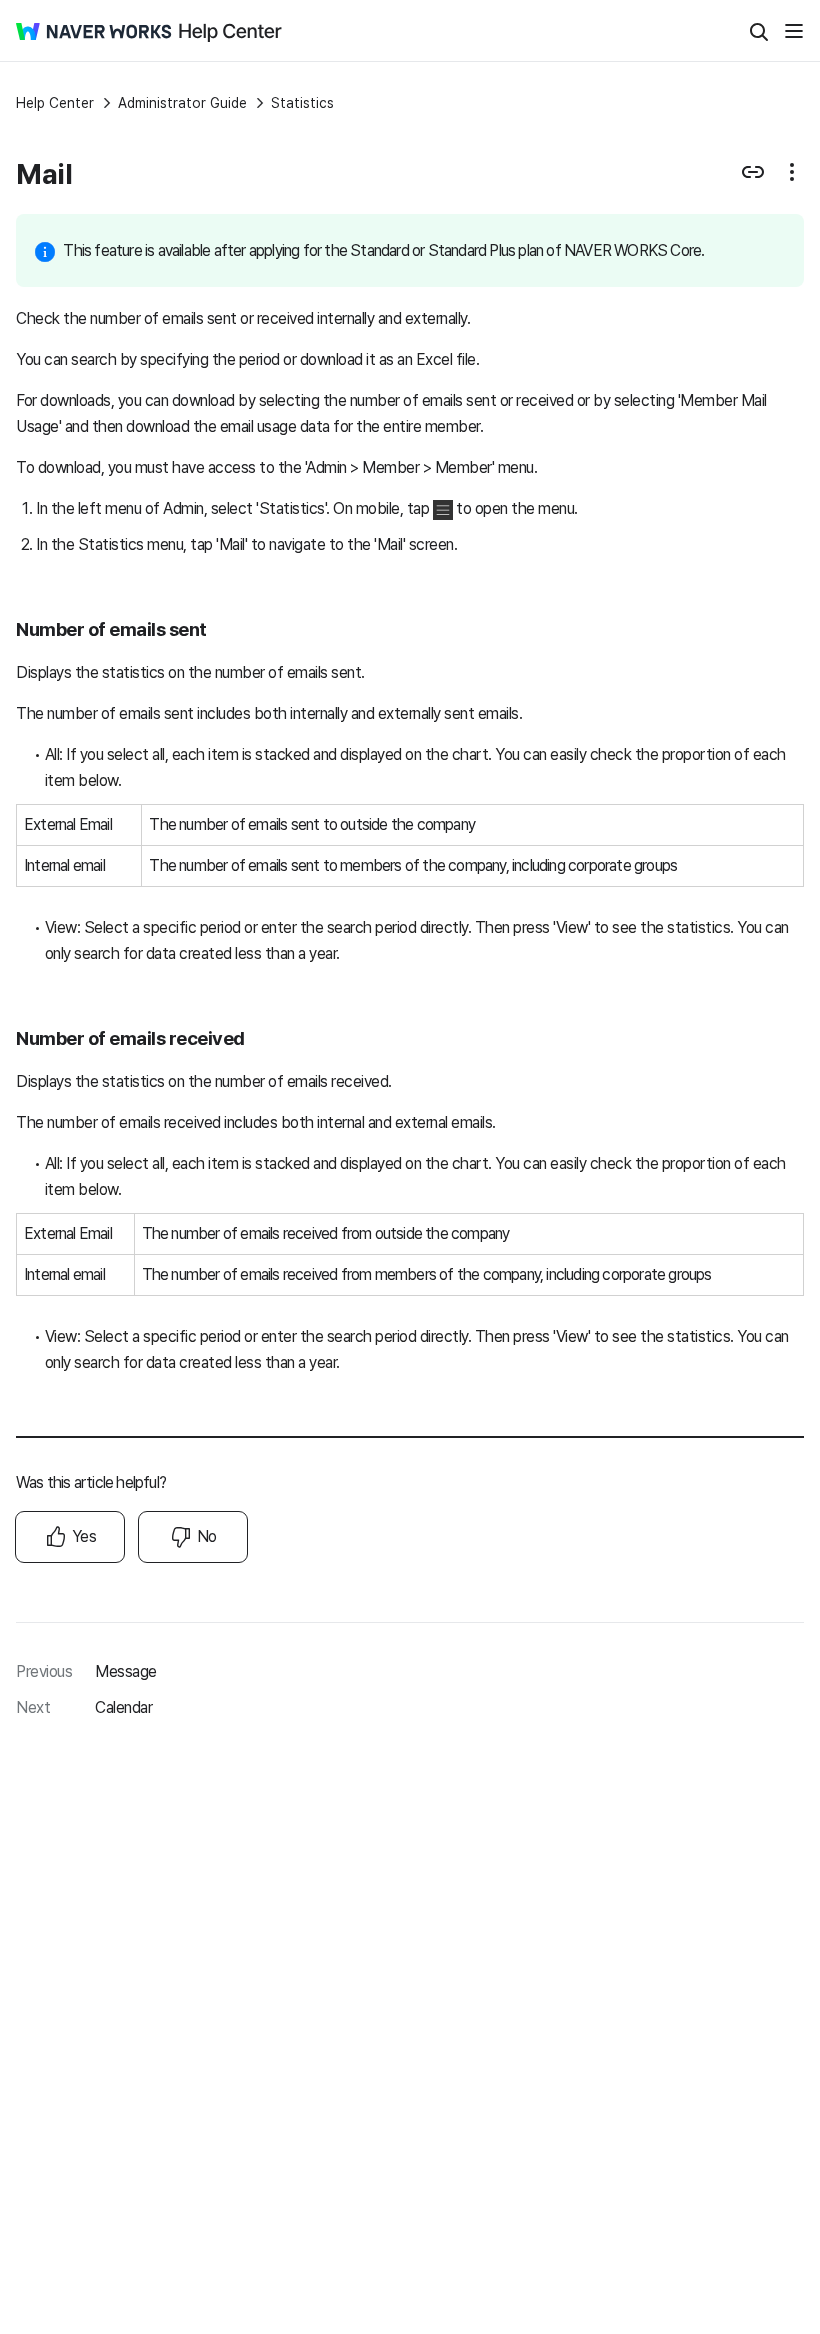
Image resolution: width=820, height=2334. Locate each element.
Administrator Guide (182, 103)
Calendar (123, 1707)
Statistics (302, 103)
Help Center (55, 103)
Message (126, 1671)
